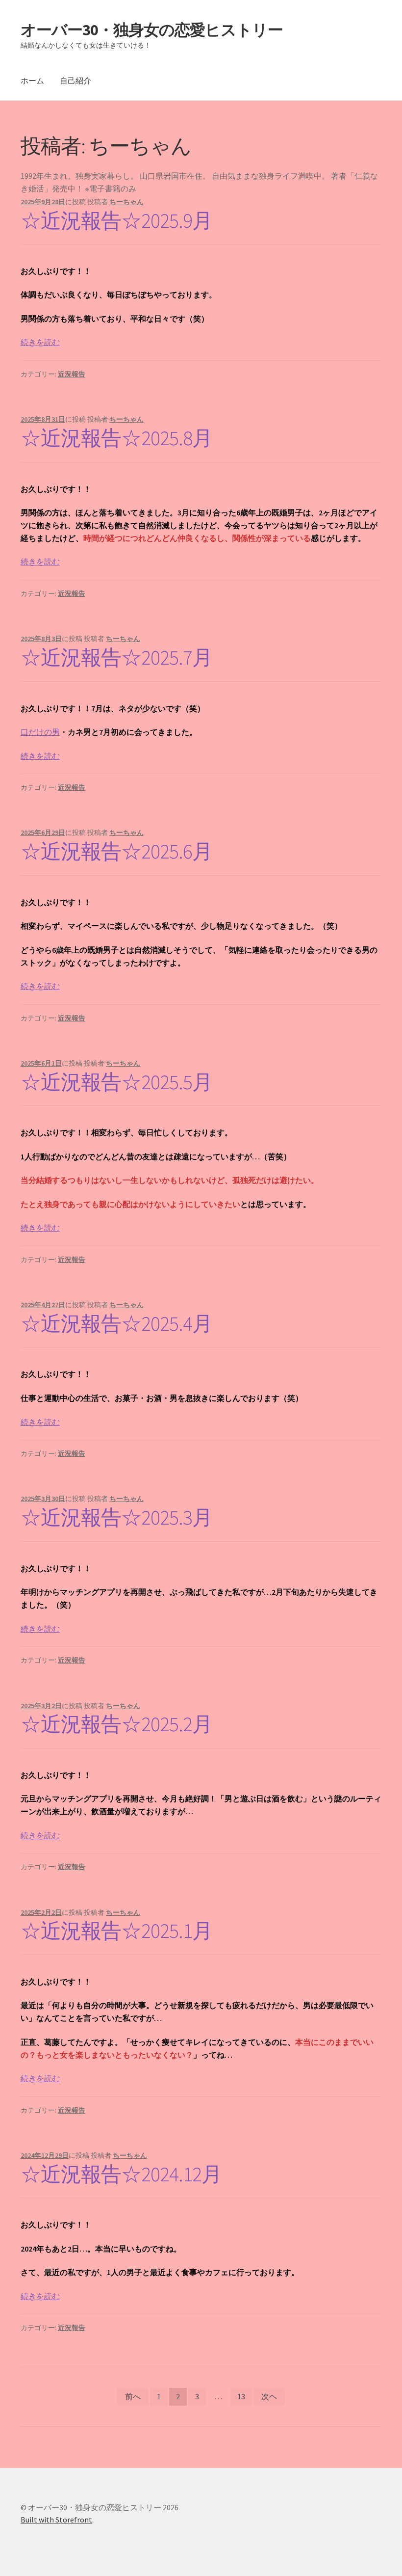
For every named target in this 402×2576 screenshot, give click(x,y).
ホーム (32, 80)
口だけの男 (40, 732)
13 (241, 2396)
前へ (133, 2396)
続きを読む (40, 342)
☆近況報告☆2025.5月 (116, 1082)
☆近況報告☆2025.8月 (116, 438)
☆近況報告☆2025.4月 (116, 1323)
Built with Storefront (56, 2520)
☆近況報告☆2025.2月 (116, 1724)
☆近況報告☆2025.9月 (116, 220)
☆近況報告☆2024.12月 (121, 2174)
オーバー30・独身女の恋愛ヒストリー (152, 30)
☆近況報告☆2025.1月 (116, 1931)
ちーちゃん (126, 202)
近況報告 (72, 374)
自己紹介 (75, 80)
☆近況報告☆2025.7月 (116, 657)
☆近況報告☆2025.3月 (116, 1517)
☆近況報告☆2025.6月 (116, 851)
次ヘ (269, 2396)
